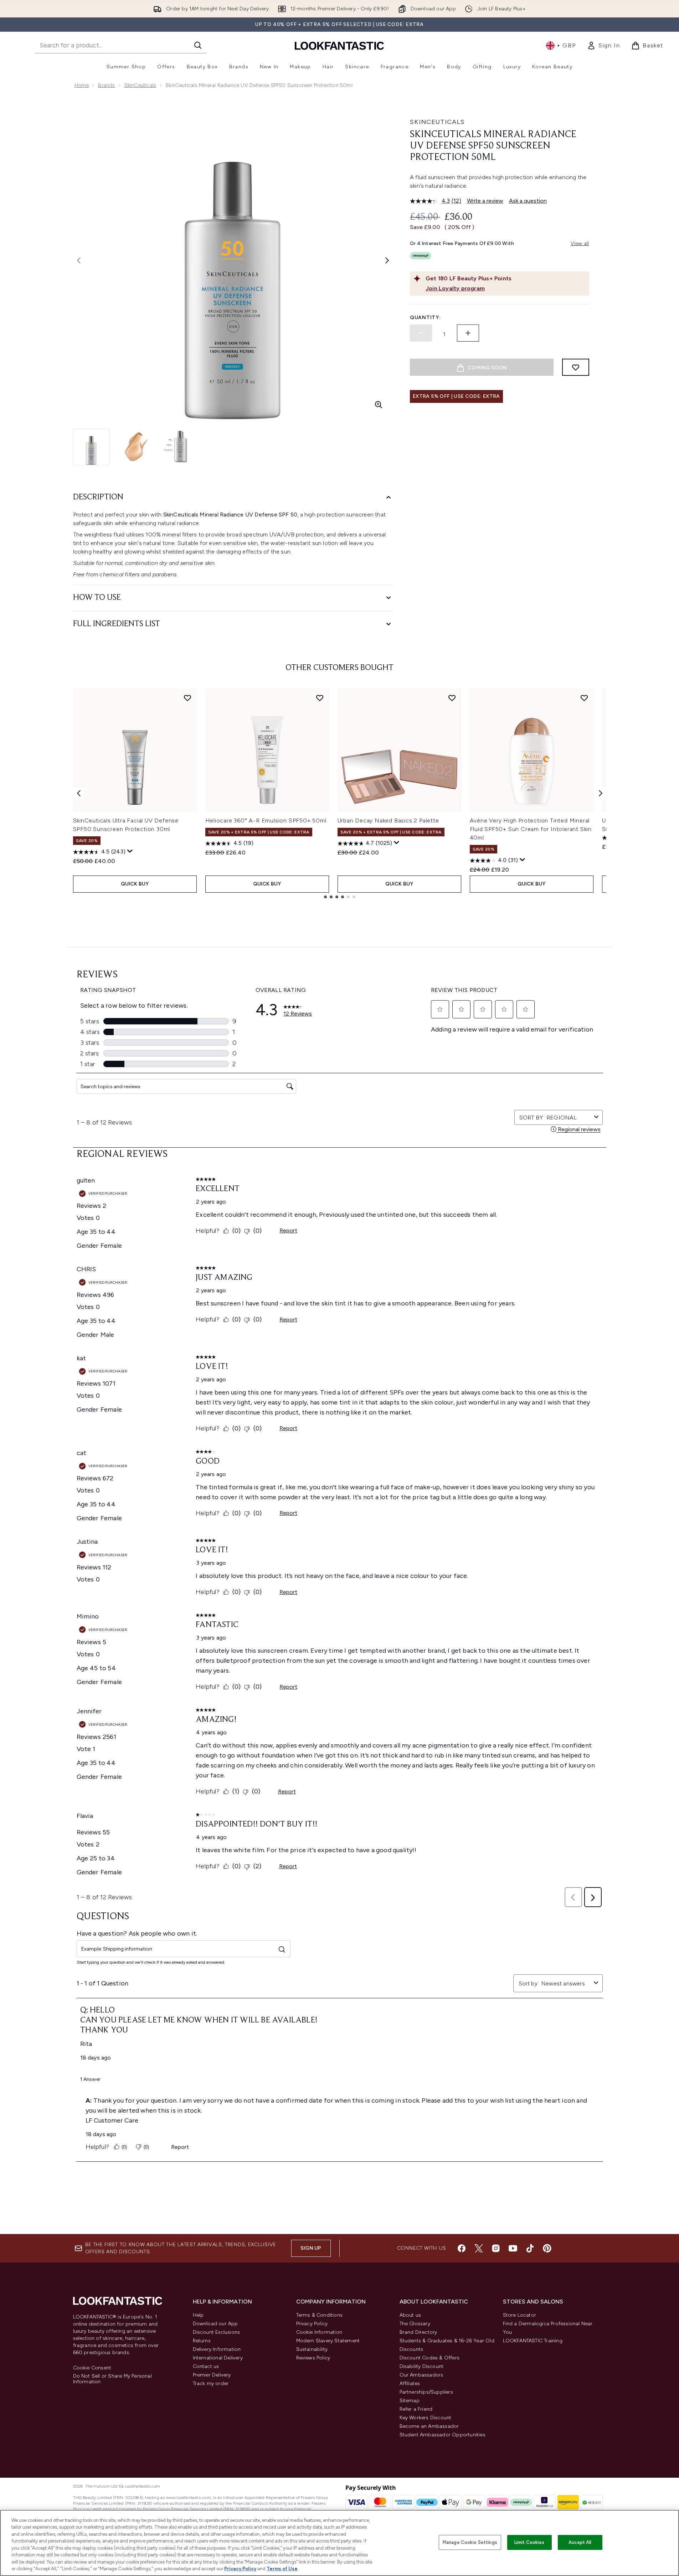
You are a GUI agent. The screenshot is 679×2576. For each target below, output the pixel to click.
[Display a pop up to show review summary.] (130, 851)
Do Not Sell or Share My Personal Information (112, 2379)
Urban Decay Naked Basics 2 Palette (388, 820)
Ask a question (528, 201)
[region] (339, 2543)
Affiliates (410, 2383)
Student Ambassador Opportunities (443, 2435)
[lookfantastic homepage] (339, 45)
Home (82, 85)
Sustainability (312, 2349)
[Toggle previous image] (79, 260)
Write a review (485, 201)
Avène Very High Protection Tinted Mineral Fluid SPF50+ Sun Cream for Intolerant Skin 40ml (531, 829)
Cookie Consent (92, 2368)
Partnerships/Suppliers (426, 2392)
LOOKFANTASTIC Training (533, 2341)
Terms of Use (282, 2569)
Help (198, 2315)
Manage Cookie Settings (470, 2542)
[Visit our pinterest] (547, 2248)
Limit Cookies (529, 2542)
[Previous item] (79, 793)
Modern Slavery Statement (328, 2341)
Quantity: (425, 318)
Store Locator (520, 2315)
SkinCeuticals (140, 85)
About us (410, 2315)
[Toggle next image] (387, 260)
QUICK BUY (135, 884)
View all (580, 243)
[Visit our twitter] (479, 2248)
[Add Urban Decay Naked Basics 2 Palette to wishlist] (452, 698)
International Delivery (218, 2358)
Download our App (215, 2324)
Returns (202, 2341)
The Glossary (415, 2324)
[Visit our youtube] (513, 2248)
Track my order (211, 2383)
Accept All (580, 2542)
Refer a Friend (416, 2409)
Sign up (311, 2248)
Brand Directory (418, 2332)
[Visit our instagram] (496, 2248)
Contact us (206, 2366)
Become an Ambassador (429, 2426)
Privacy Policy (312, 2324)
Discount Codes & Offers (430, 2358)
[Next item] (601, 793)
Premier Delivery (212, 2375)
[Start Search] (198, 45)
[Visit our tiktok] (530, 2248)
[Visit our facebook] (462, 2248)
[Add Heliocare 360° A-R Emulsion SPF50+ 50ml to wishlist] (320, 698)
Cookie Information (319, 2332)
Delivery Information (217, 2349)
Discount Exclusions (217, 2332)
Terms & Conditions (320, 2315)
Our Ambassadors (421, 2375)
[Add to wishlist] (576, 367)
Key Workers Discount (426, 2418)
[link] (603, 46)
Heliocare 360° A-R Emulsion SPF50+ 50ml (266, 820)
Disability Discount (422, 2366)
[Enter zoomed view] (379, 405)
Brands (106, 85)
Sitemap (410, 2401)
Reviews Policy (313, 2358)
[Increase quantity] (468, 333)
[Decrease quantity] (421, 333)
